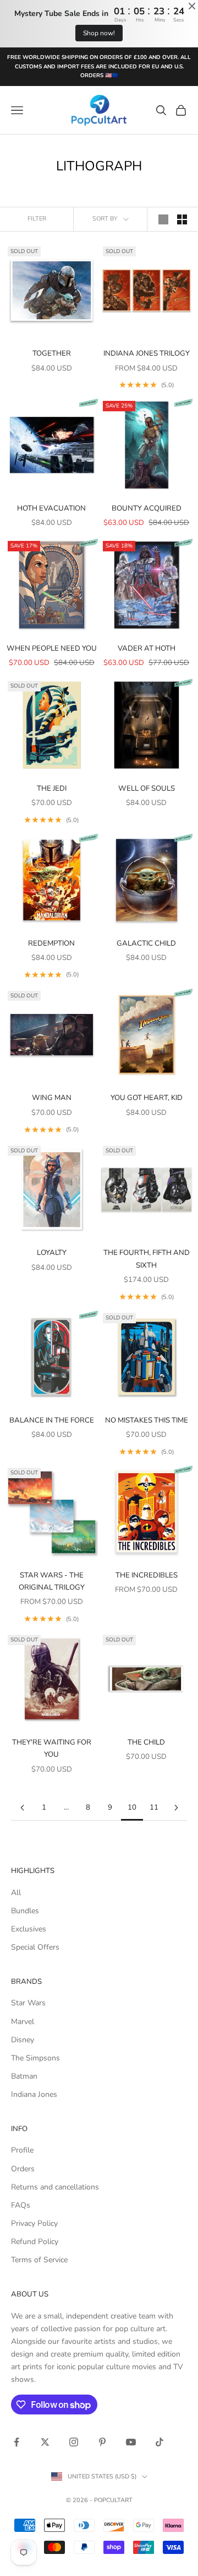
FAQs (21, 2205)
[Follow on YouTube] (131, 2442)
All (16, 1893)
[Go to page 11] (176, 1808)
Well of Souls (147, 788)
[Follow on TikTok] (159, 2442)
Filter (37, 219)
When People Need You (52, 648)
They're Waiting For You (52, 1748)
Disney (23, 2040)
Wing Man (52, 1098)
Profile (22, 2150)
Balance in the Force (52, 1420)
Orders (23, 2169)
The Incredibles (147, 1575)
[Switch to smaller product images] (182, 219)
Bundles (25, 1911)
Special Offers (35, 1947)
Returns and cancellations (55, 2187)
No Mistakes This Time (147, 1420)
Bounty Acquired (147, 508)
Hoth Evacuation (51, 508)
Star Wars (28, 2003)
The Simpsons (35, 2058)
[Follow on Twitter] (45, 2442)
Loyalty (52, 1253)
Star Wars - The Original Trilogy (52, 1581)
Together (52, 353)
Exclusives (29, 1929)
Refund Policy (35, 2242)
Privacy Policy (34, 2223)
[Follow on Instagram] (74, 2442)
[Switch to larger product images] (163, 219)
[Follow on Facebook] (16, 2442)
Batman (24, 2076)
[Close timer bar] (192, 6)
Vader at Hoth (147, 648)
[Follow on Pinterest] (102, 2442)
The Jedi (52, 788)
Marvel (23, 2022)
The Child (146, 1742)
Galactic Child (146, 943)
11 (154, 1807)
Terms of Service (39, 2260)
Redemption (51, 943)
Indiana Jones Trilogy (147, 353)
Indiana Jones (34, 2094)
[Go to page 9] (22, 1808)
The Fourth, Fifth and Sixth (147, 1259)
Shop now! (99, 33)
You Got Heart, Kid (147, 1098)
